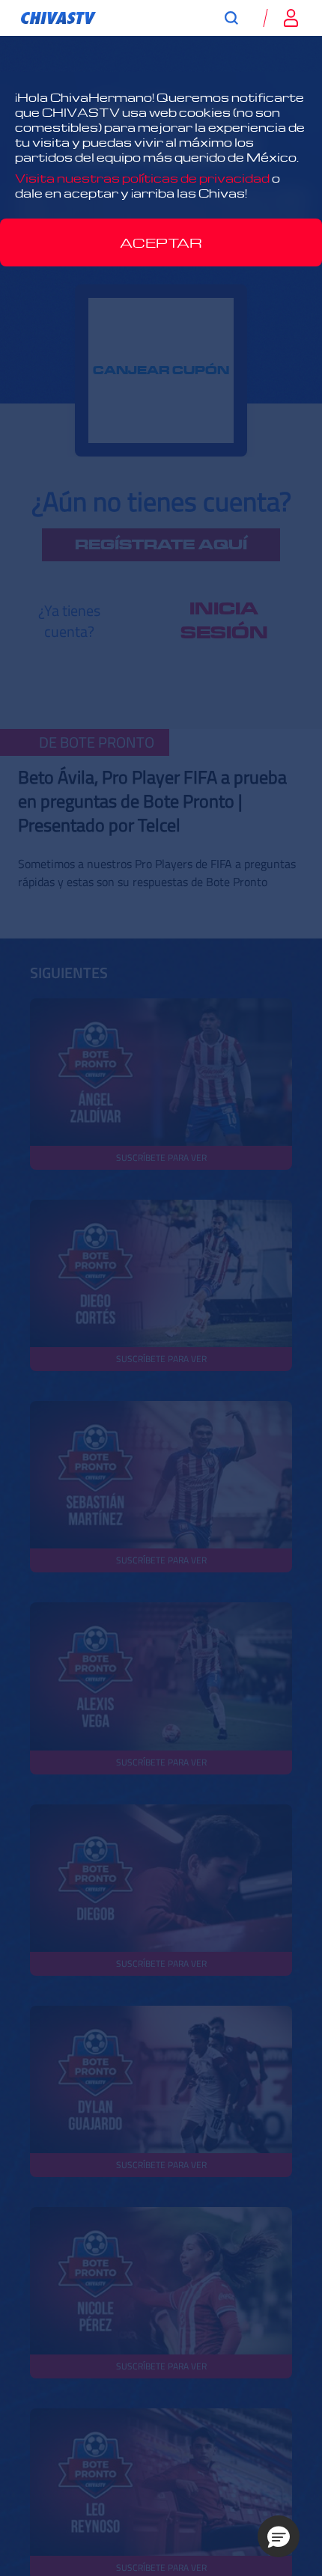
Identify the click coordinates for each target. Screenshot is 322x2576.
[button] (279, 2536)
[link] (58, 18)
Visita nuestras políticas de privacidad (142, 178)
